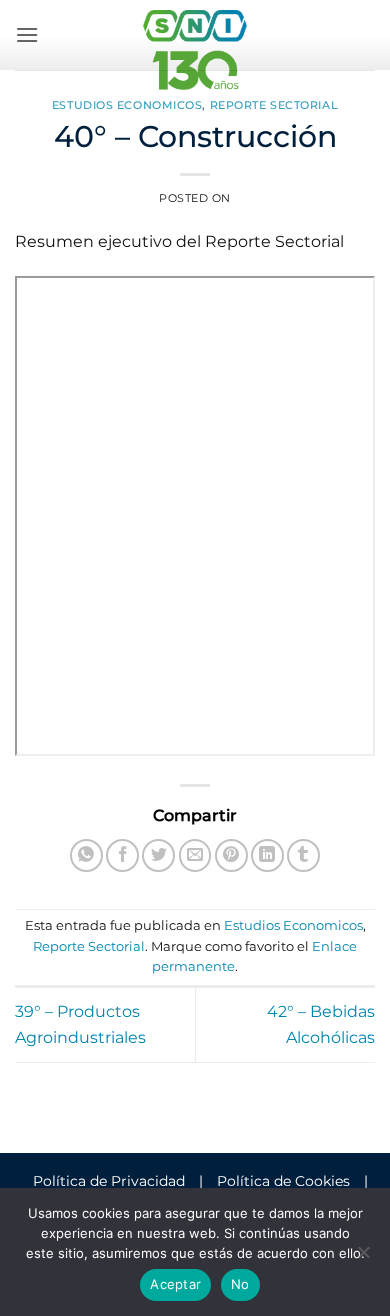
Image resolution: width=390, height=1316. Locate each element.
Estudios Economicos (127, 105)
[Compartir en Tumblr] (303, 855)
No (240, 1284)
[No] (363, 1258)
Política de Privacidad (109, 1181)
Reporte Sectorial (274, 105)
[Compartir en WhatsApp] (86, 855)
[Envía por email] (195, 855)
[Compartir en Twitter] (158, 855)
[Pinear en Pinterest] (231, 855)
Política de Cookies (283, 1181)
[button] (27, 34)
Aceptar (175, 1284)
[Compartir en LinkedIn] (267, 855)
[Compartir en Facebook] (122, 855)
